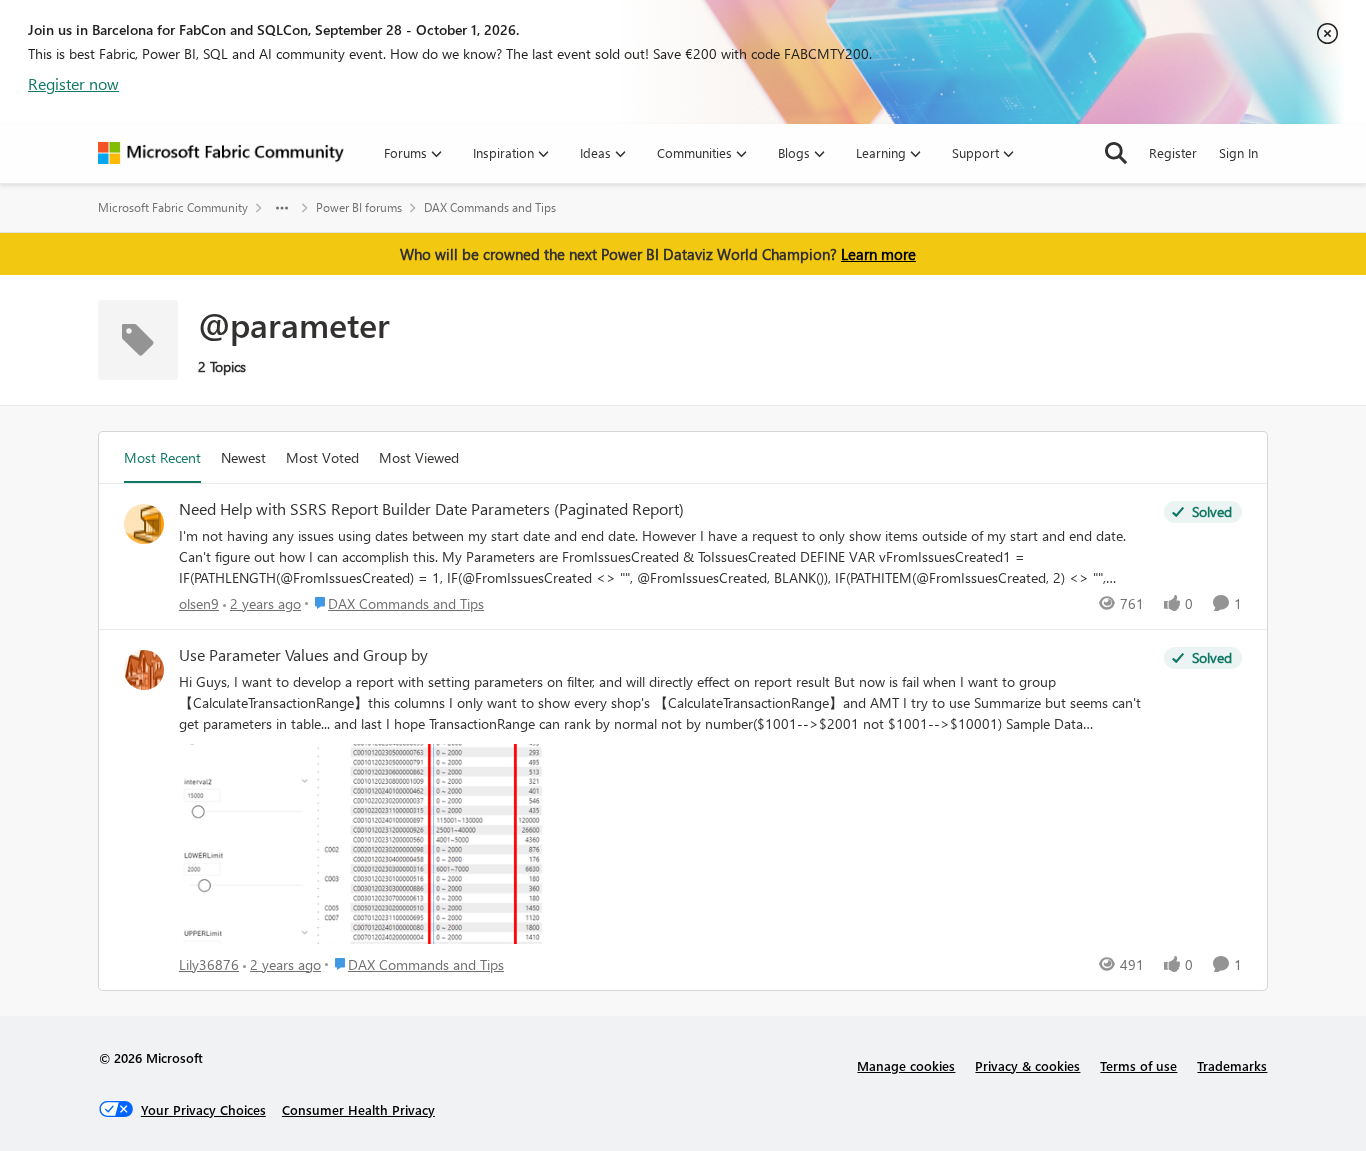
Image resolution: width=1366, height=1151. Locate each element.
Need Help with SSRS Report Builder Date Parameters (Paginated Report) (431, 509)
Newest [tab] (243, 457)
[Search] (1116, 153)
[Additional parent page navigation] (282, 208)
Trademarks (1232, 1065)
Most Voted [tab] (322, 457)
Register (1173, 152)
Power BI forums (359, 207)
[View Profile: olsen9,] (144, 524)
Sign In (1238, 152)
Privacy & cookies (1027, 1065)
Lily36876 (209, 964)
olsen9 (199, 603)
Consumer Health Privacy (358, 1109)
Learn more (878, 254)
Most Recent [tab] (162, 457)
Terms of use (1138, 1065)
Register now (73, 83)
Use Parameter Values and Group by (303, 655)
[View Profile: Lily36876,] (144, 670)
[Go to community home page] (221, 153)
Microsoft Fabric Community (173, 207)
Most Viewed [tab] (419, 457)
